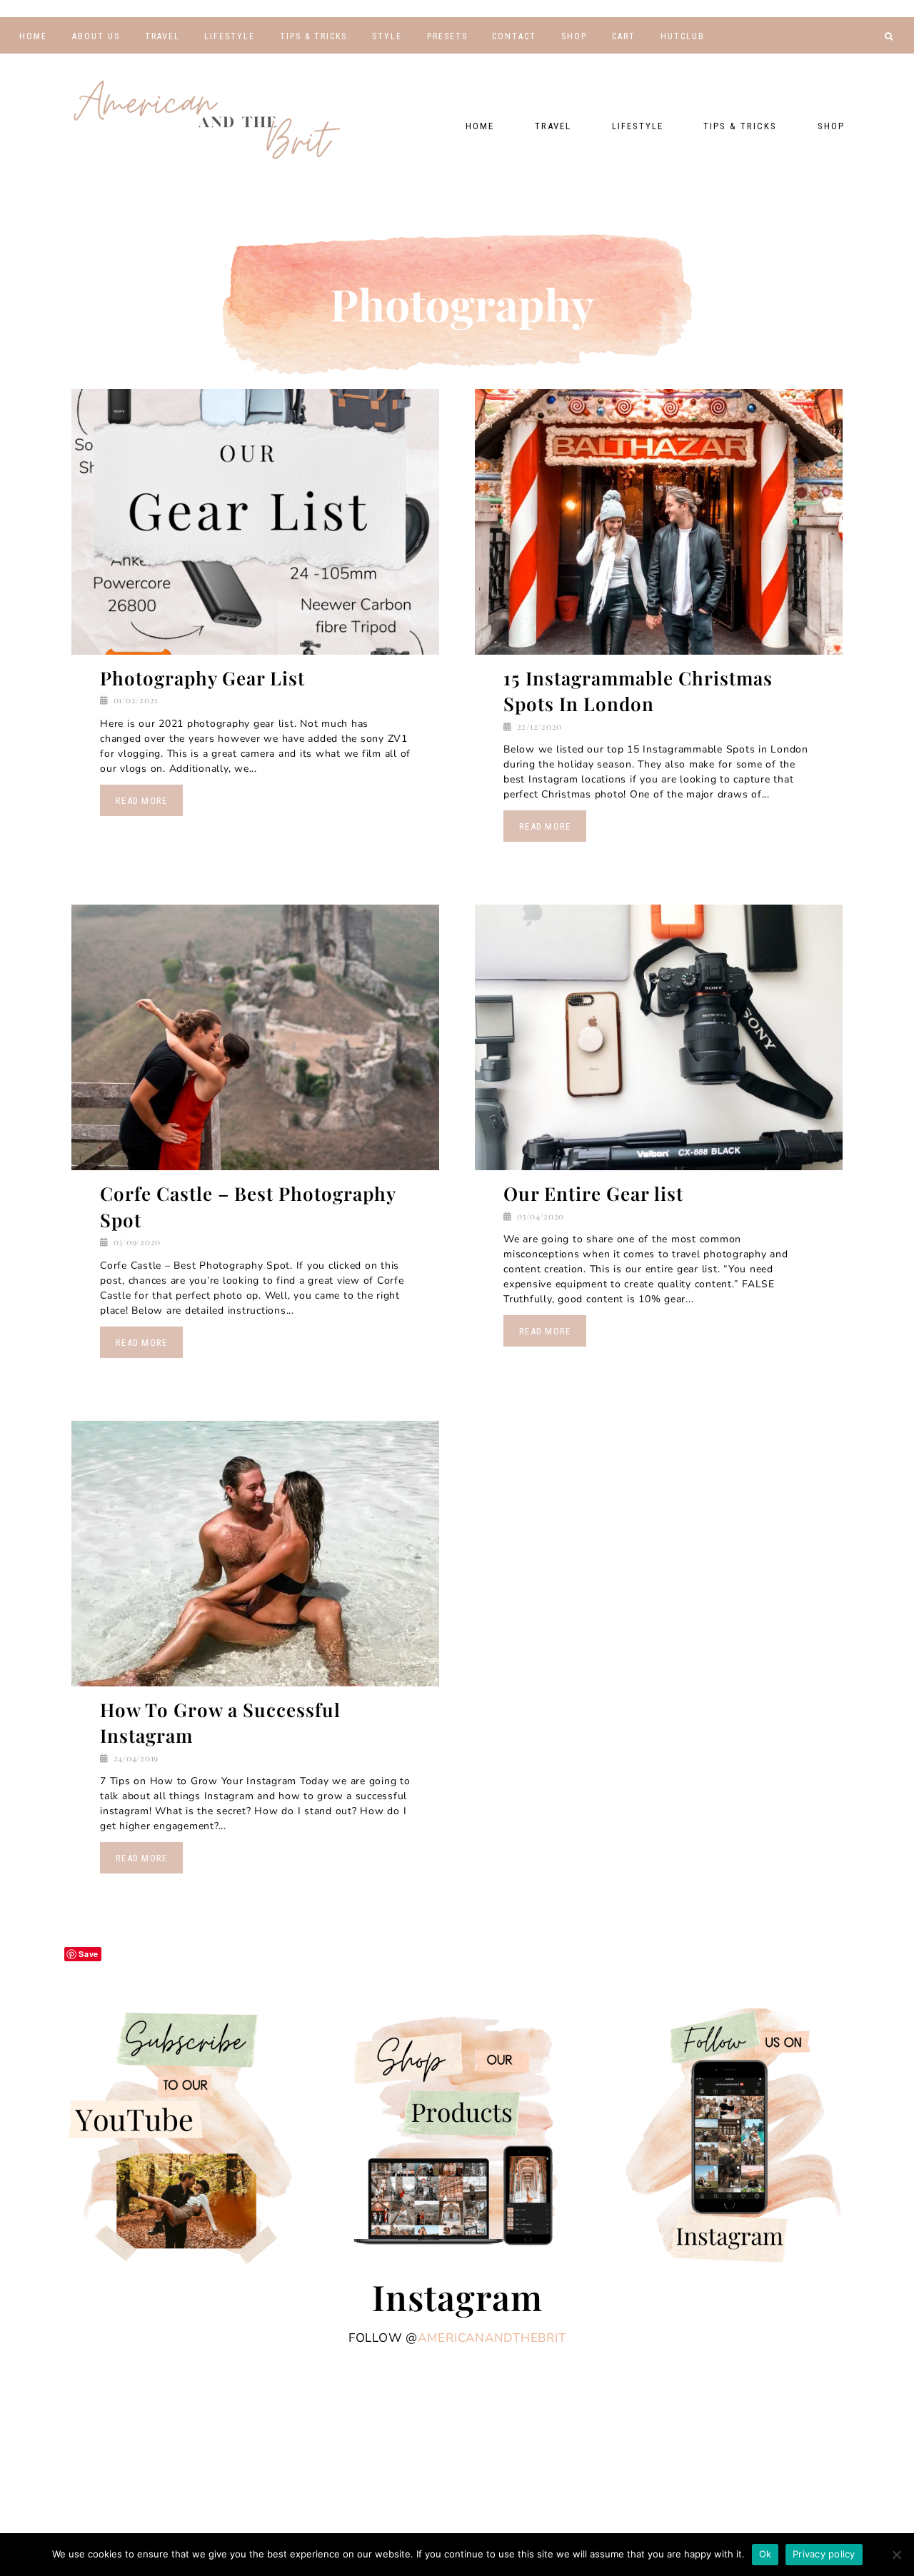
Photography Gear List (202, 678)
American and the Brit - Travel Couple (207, 121)
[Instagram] (867, 61)
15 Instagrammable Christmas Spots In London (638, 691)
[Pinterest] (846, 61)
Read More (141, 801)
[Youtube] (802, 61)
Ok (765, 2554)
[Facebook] (824, 61)
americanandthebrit (492, 2338)
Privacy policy (824, 2554)
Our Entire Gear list (593, 1193)
